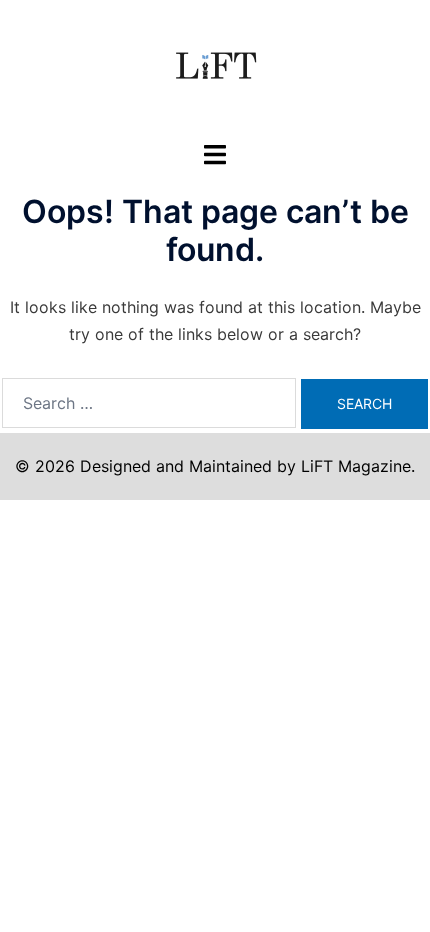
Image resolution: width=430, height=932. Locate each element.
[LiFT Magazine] (215, 68)
